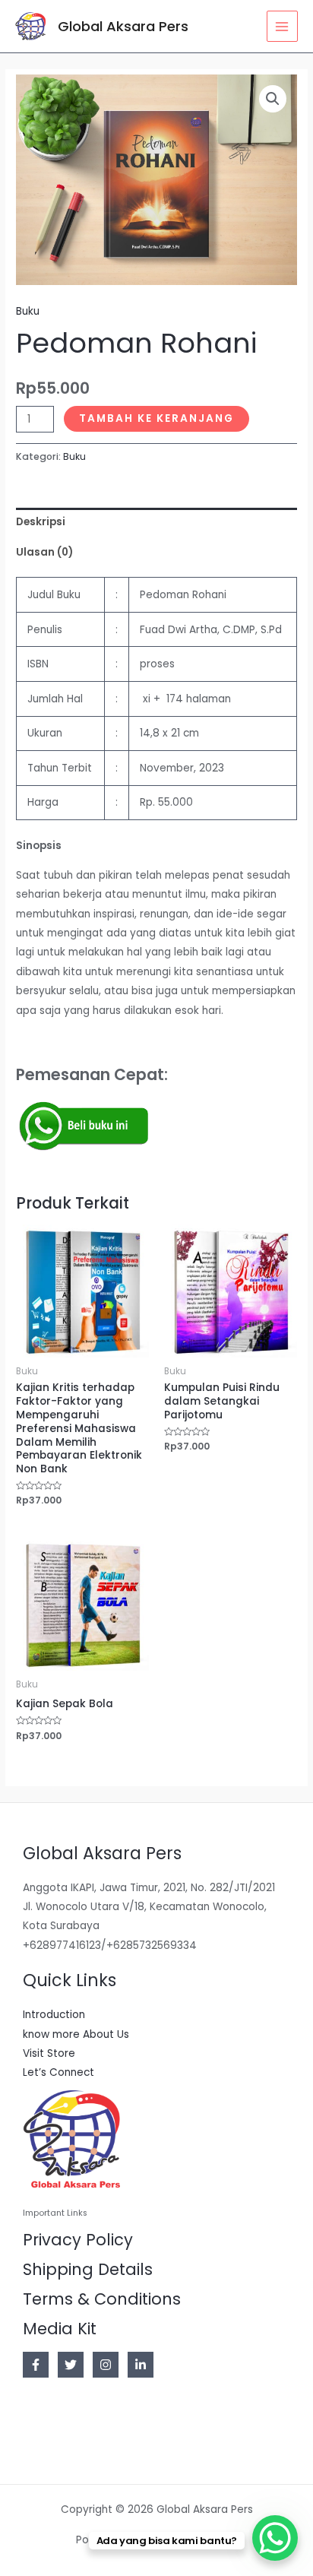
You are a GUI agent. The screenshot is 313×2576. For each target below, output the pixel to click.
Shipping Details (88, 2269)
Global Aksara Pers (123, 26)
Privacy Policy (78, 2240)
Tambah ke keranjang (156, 418)
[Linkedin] (141, 2365)
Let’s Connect (58, 2072)
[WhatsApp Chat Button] (275, 2538)
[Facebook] (36, 2365)
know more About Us (76, 2034)
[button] (273, 99)
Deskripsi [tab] (41, 522)
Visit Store (49, 2053)
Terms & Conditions (102, 2299)
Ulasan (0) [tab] (44, 552)
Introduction (54, 2015)
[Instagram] (106, 2365)
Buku (28, 311)
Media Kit (60, 2329)
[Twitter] (71, 2365)
